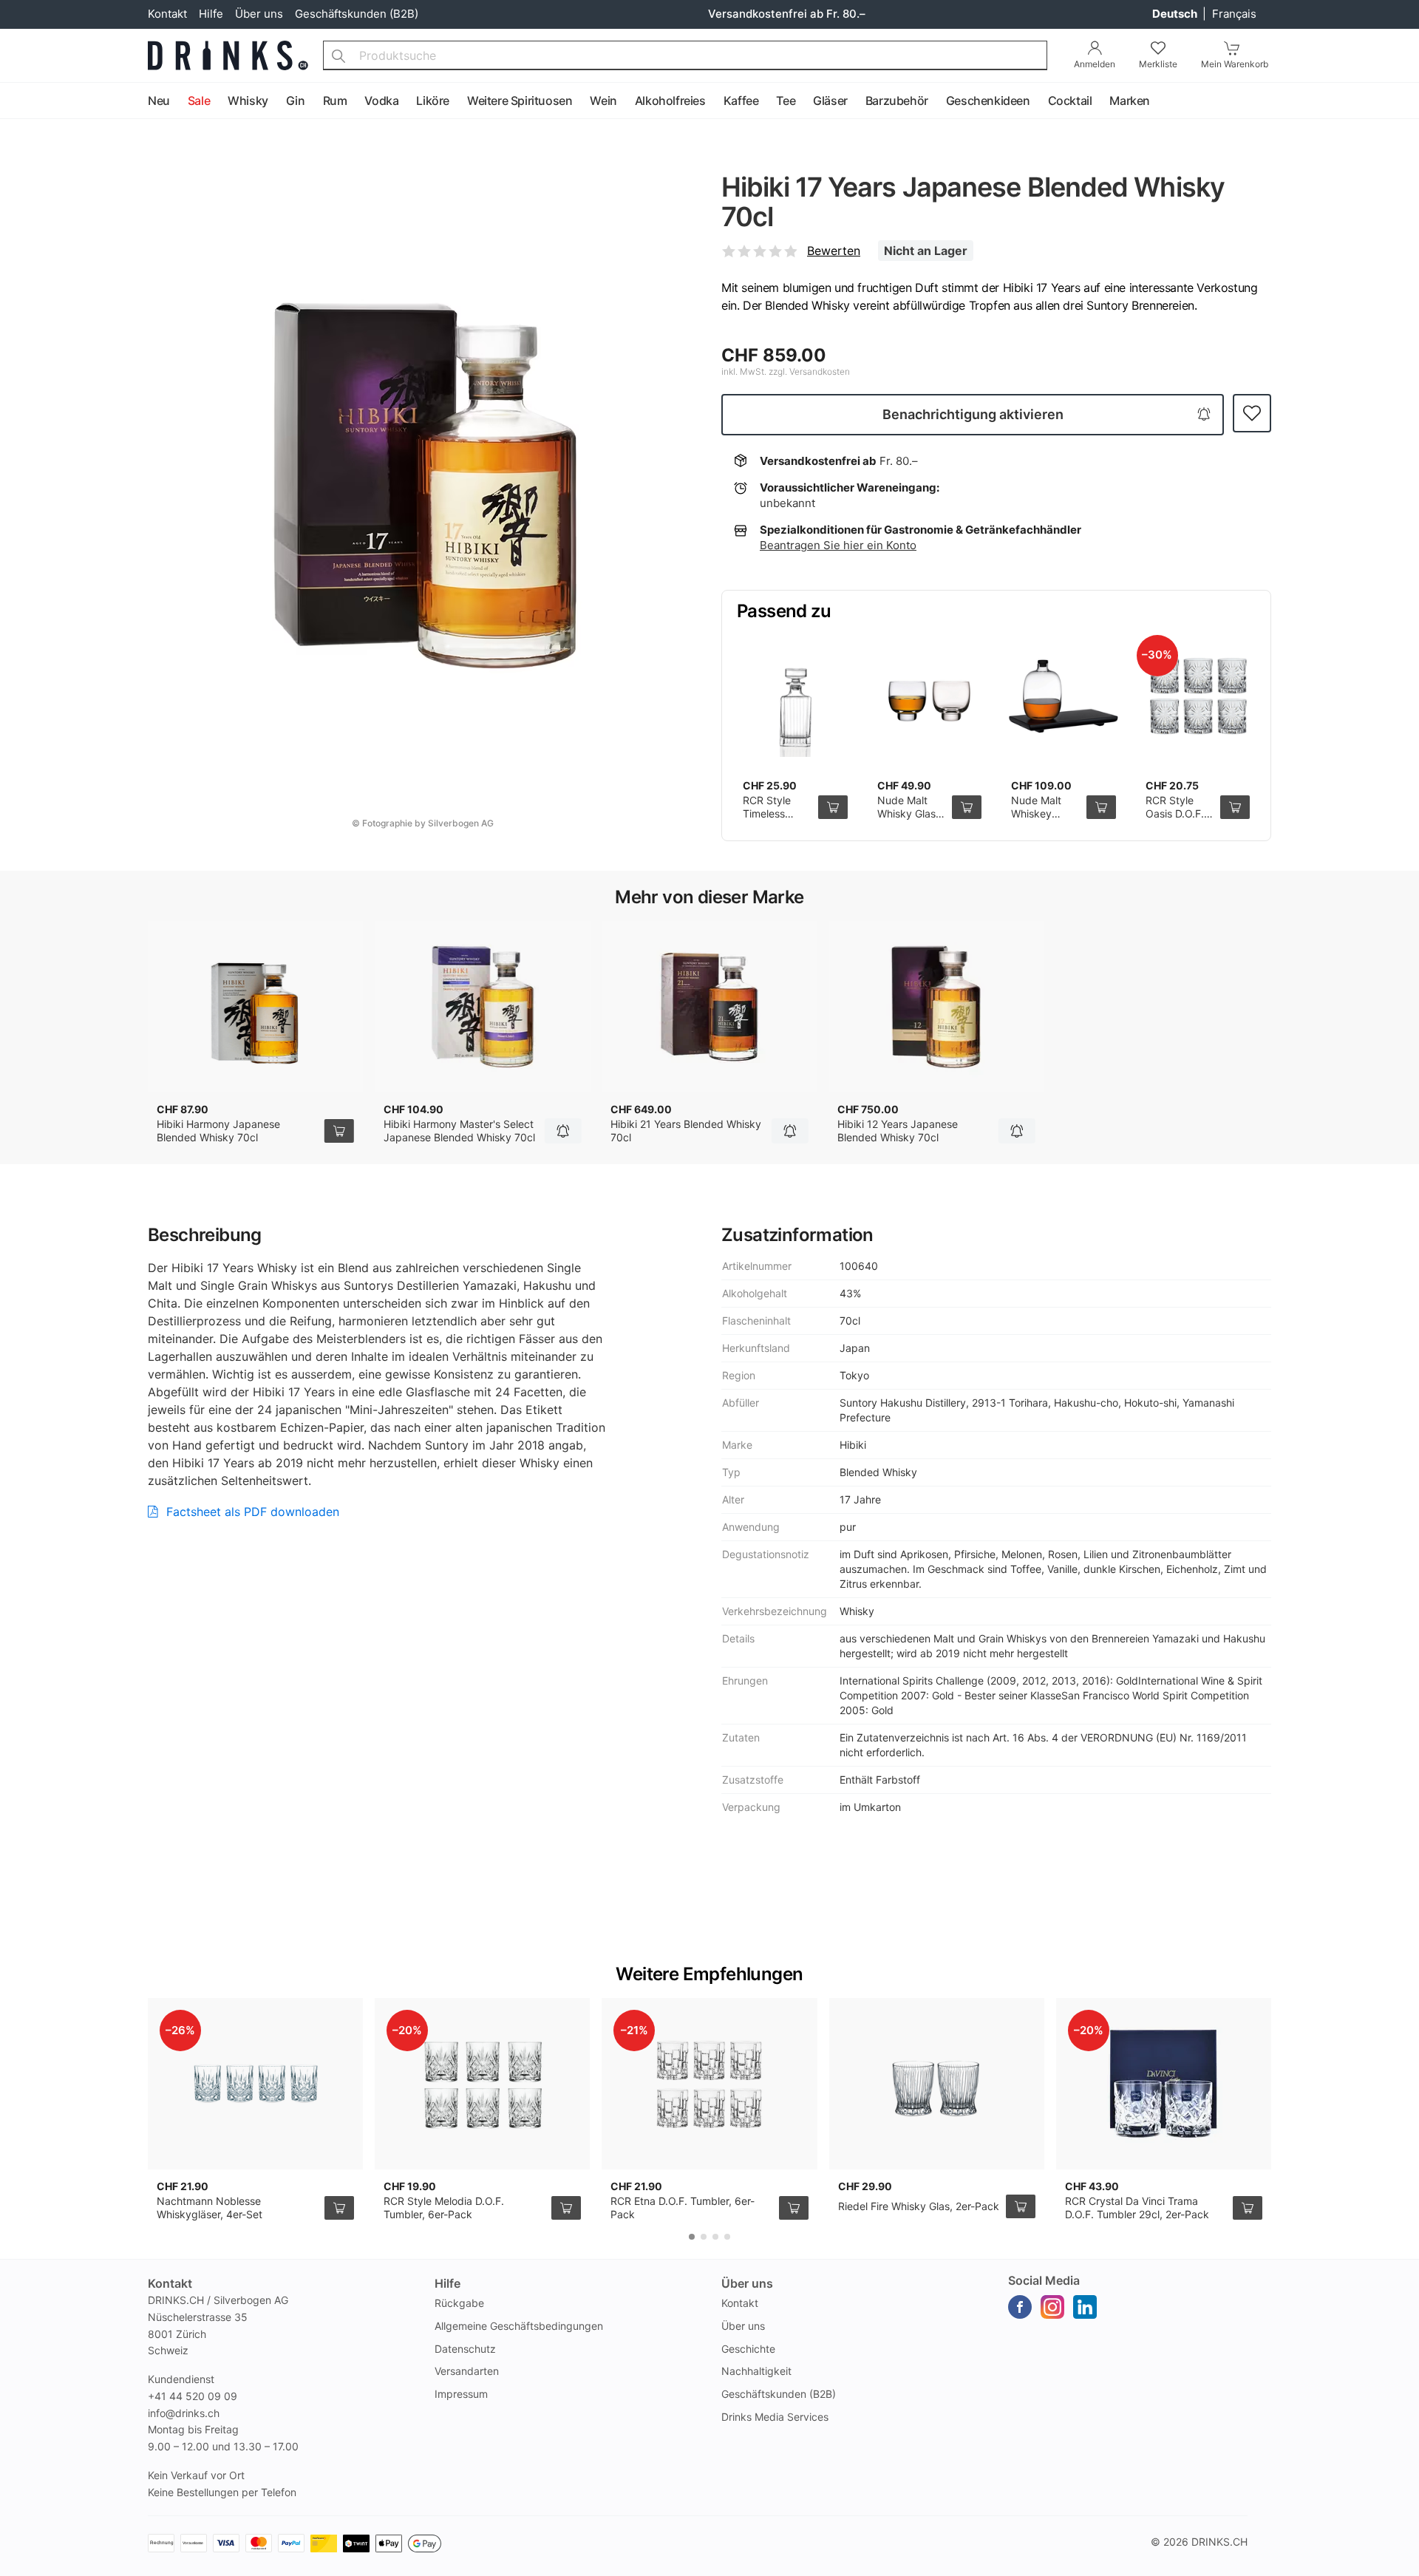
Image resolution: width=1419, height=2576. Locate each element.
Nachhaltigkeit (756, 2371)
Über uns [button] (747, 2283)
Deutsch (1176, 14)
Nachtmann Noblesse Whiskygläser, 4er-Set (210, 2208)
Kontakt (167, 14)
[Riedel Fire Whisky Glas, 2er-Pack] (937, 2084)
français (1234, 14)
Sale (199, 101)
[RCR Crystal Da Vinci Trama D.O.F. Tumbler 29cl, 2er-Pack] (1164, 2084)
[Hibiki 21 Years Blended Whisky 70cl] (709, 1007)
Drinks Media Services (775, 2417)
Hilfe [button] (448, 2283)
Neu (159, 101)
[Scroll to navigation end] (1404, 101)
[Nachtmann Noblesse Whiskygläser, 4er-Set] (255, 2084)
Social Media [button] (1044, 2280)
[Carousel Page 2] (704, 2237)
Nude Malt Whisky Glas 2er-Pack (906, 813)
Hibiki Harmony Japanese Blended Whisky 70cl (218, 1131)
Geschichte (748, 2349)
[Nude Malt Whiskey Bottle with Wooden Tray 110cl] (1064, 696)
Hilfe (211, 14)
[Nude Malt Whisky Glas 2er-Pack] (930, 696)
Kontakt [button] (170, 2283)
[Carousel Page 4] (727, 2237)
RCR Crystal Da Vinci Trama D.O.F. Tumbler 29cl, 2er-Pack (1137, 2208)
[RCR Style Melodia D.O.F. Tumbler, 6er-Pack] (482, 2084)
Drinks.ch (1219, 2542)
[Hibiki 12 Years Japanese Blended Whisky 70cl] (936, 1007)
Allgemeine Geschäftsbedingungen (519, 2326)
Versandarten (467, 2371)
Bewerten (834, 251)
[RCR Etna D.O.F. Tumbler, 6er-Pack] (709, 2084)
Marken (1130, 101)
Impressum (461, 2394)
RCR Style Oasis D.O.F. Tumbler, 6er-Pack (1178, 820)
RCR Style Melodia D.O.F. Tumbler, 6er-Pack (444, 2208)
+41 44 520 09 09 (193, 2396)
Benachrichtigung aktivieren (973, 414)
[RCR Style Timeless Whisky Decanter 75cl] (795, 696)
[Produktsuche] (338, 55)
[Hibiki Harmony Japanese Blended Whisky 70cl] (255, 1007)
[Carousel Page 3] (715, 2237)
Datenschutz (465, 2349)
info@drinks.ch (184, 2413)
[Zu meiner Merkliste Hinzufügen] (1252, 414)
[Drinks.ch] (228, 55)
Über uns (259, 14)
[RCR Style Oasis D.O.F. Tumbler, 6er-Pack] (1198, 696)
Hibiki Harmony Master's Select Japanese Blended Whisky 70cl (459, 1131)
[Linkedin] (1085, 2307)
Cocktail (1070, 101)
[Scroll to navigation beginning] (15, 101)
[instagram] (1052, 2307)
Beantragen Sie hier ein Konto (838, 545)
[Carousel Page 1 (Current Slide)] (692, 2237)
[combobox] (685, 55)
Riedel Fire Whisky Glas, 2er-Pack (919, 2206)
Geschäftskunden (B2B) (357, 14)
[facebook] (1020, 2307)
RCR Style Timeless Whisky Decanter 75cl (777, 820)
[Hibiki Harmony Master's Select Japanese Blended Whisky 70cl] (482, 1007)
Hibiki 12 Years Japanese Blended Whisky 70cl (898, 1131)
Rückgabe (459, 2303)
